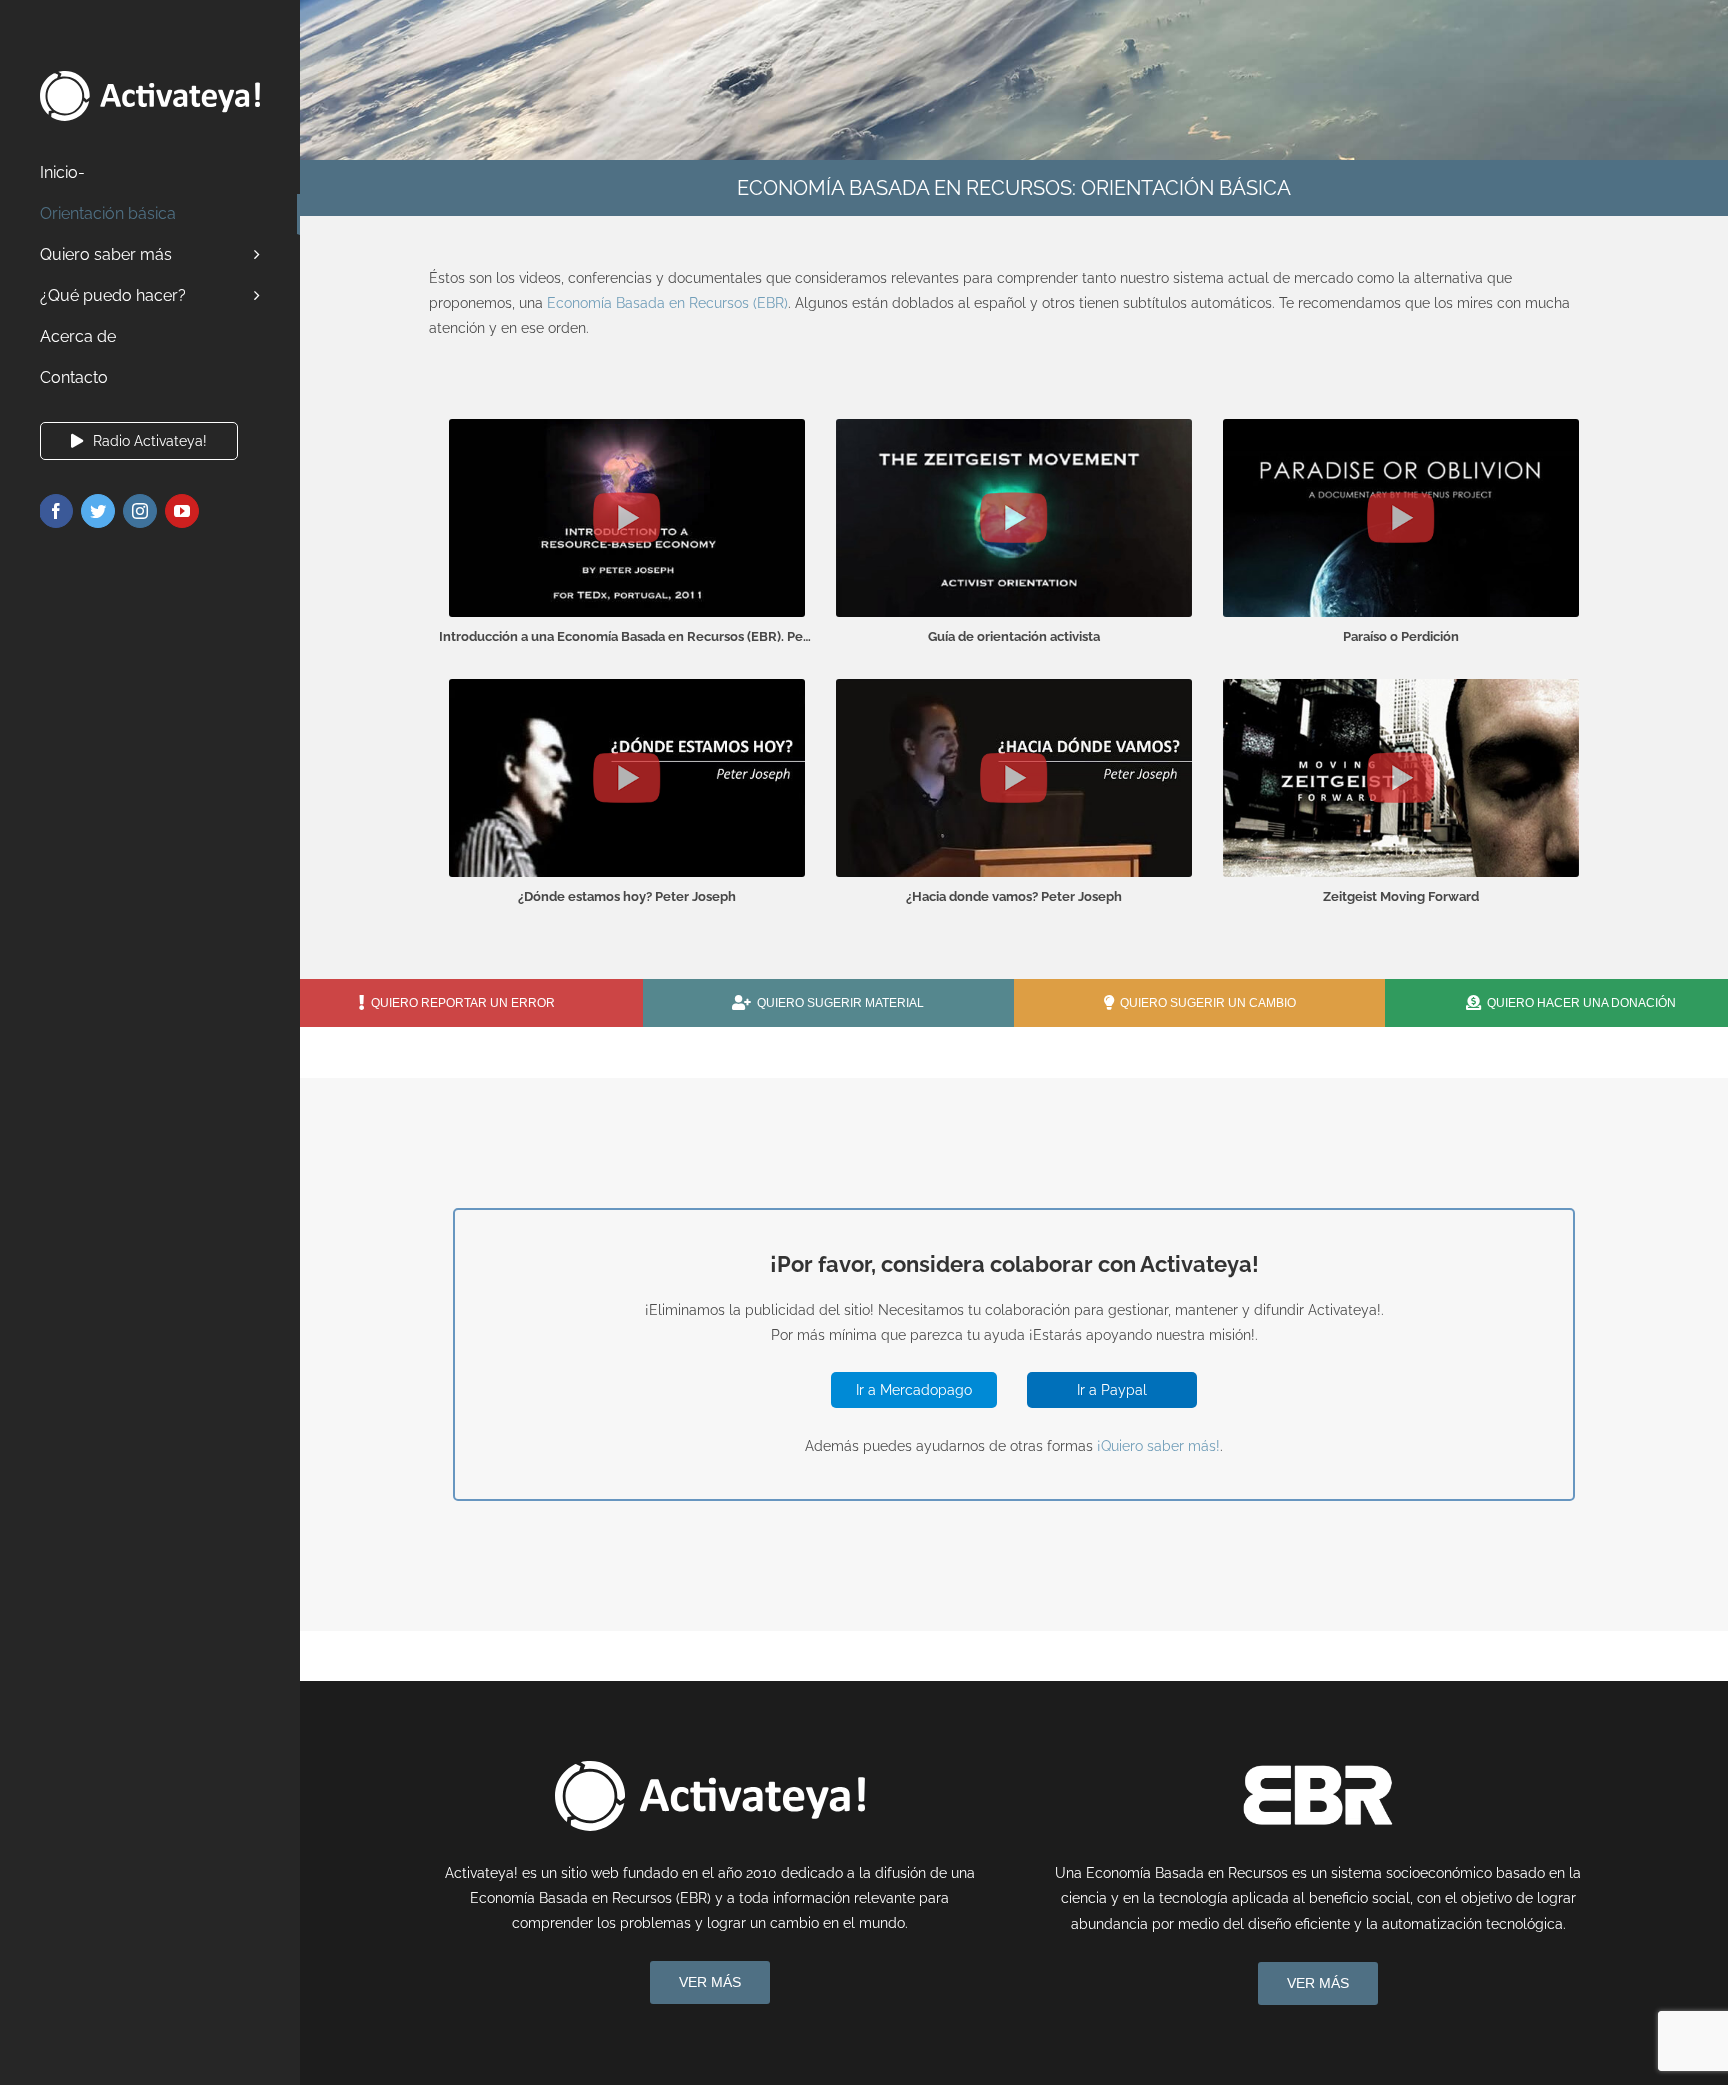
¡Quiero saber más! (1158, 1446)
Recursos (717, 303)
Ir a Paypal (1112, 1390)
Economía (579, 303)
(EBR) (768, 303)
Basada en (648, 303)
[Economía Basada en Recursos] (1318, 1768)
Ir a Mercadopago (914, 1390)
